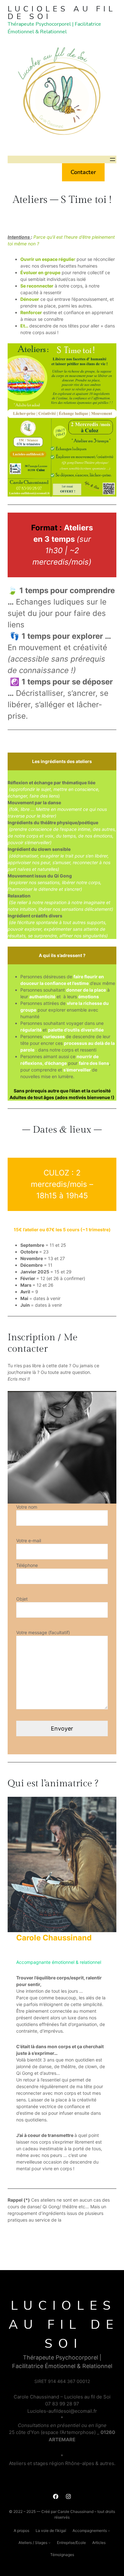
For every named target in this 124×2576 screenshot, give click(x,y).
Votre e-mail (29, 1540)
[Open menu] (113, 159)
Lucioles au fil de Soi (62, 13)
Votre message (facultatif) (43, 1632)
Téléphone (27, 1565)
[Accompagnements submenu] (109, 2531)
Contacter (83, 172)
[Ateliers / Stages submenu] (49, 2543)
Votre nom (27, 1507)
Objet (22, 1599)
